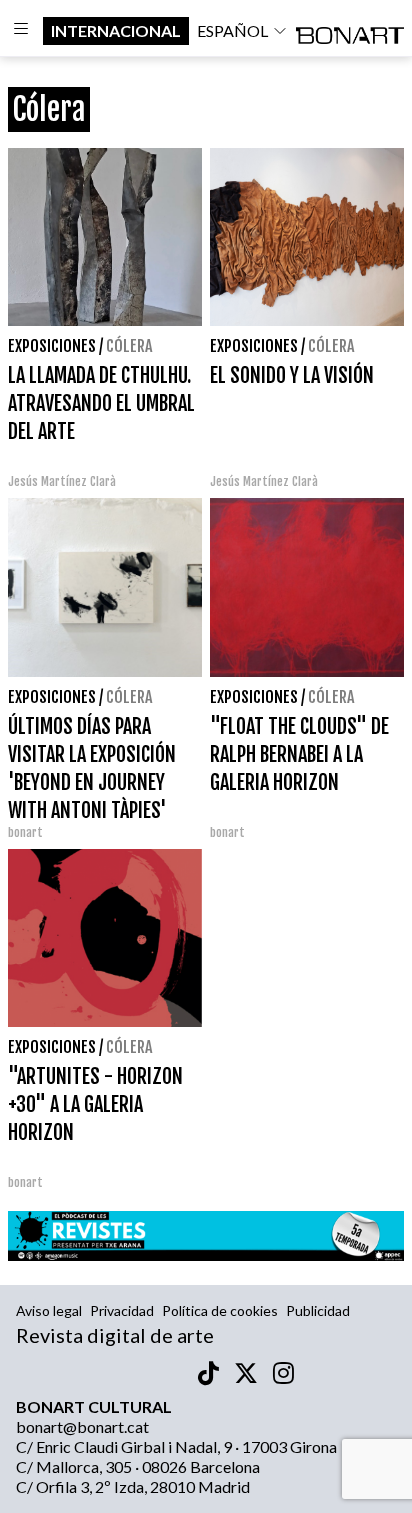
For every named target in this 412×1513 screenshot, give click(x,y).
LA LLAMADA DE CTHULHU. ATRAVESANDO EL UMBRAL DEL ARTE (101, 403)
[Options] (21, 31)
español (232, 30)
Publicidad (318, 1310)
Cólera (129, 346)
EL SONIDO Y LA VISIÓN (292, 375)
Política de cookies (220, 1310)
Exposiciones (52, 346)
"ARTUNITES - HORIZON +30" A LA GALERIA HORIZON (95, 1104)
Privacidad (122, 1310)
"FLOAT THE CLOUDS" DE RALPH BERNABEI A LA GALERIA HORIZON (299, 754)
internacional (116, 30)
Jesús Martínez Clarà (62, 481)
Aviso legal (49, 1310)
